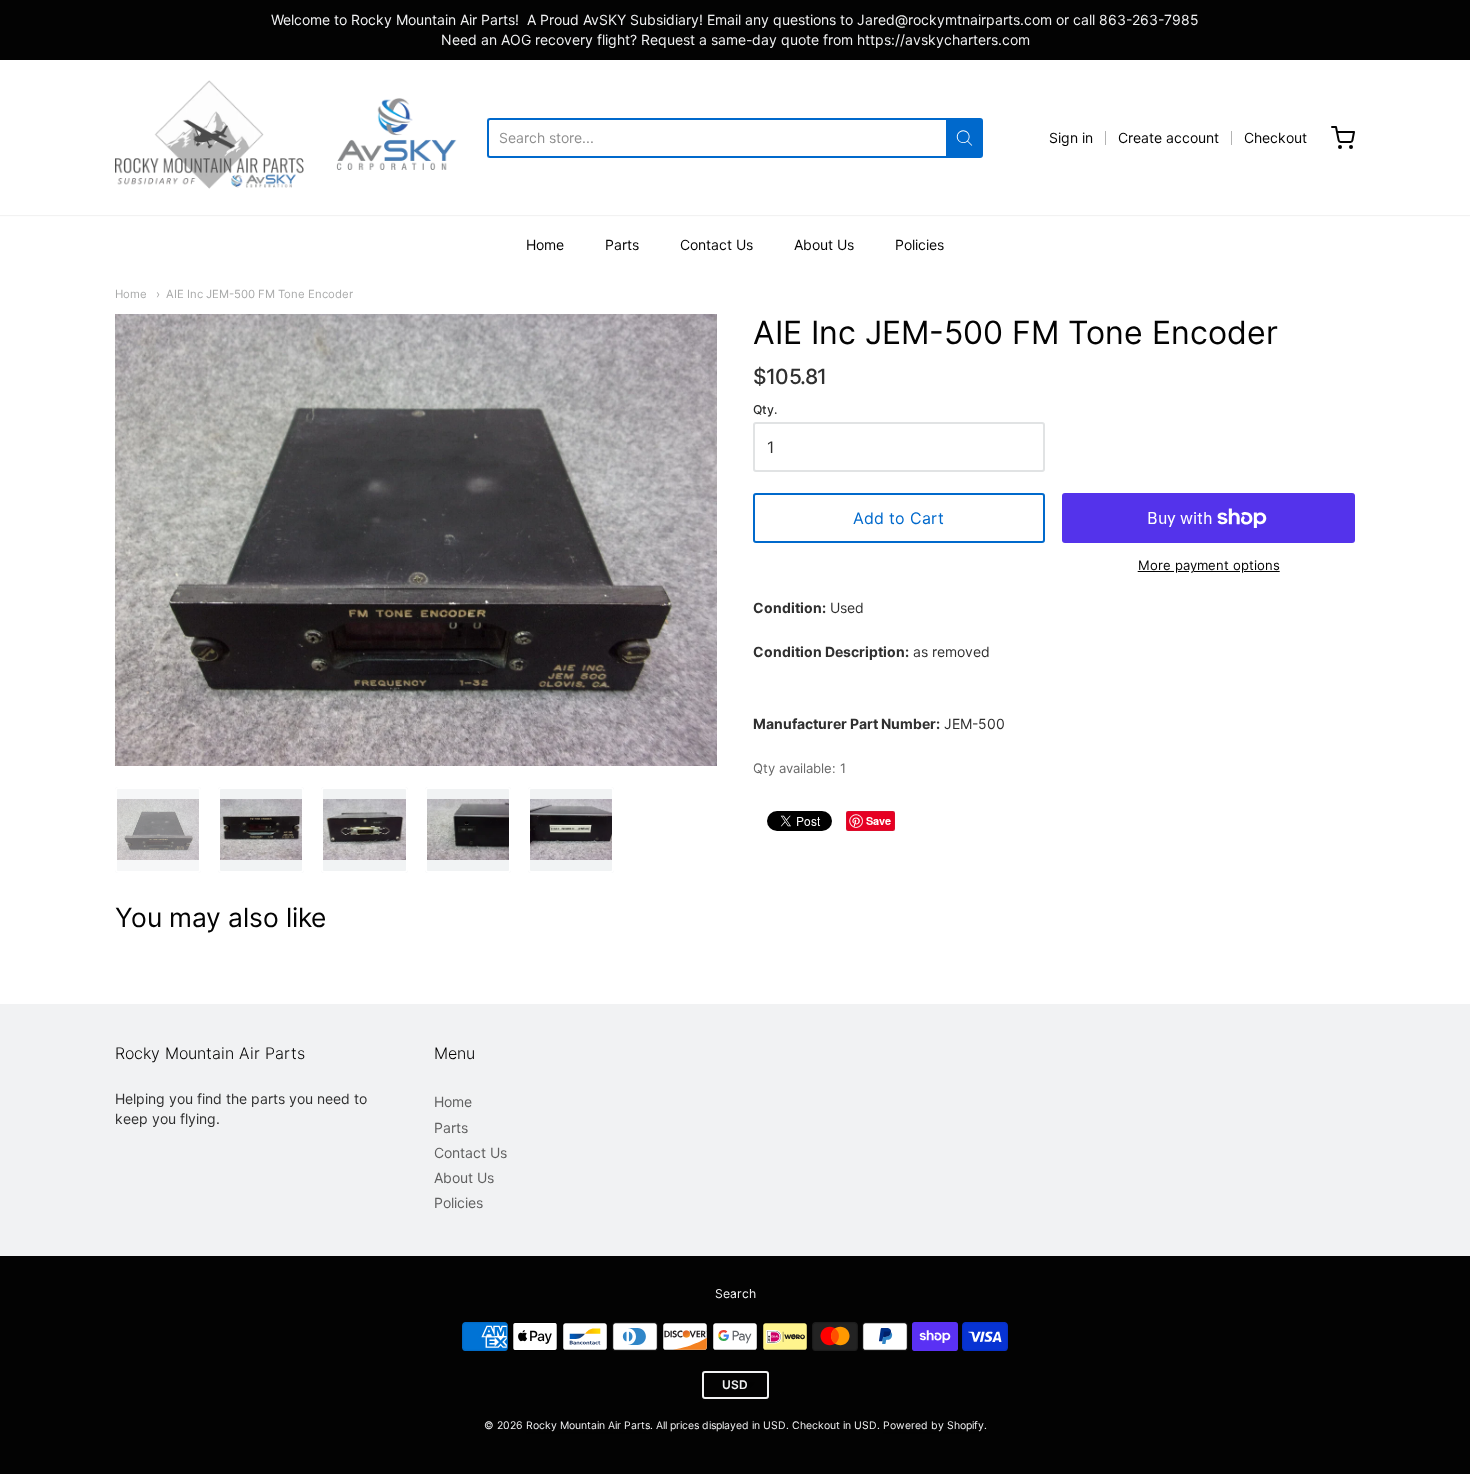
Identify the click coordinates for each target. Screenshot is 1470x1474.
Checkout (1275, 137)
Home (545, 244)
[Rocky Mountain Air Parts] (301, 137)
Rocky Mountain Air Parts (588, 1425)
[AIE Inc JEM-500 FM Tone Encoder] (158, 830)
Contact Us (716, 244)
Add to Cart (898, 518)
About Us (824, 244)
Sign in (1071, 137)
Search (735, 1293)
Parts (622, 244)
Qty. (765, 410)
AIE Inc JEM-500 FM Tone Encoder (259, 294)
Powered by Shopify (933, 1425)
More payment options (1209, 565)
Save (878, 820)
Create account (1168, 137)
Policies (919, 244)
